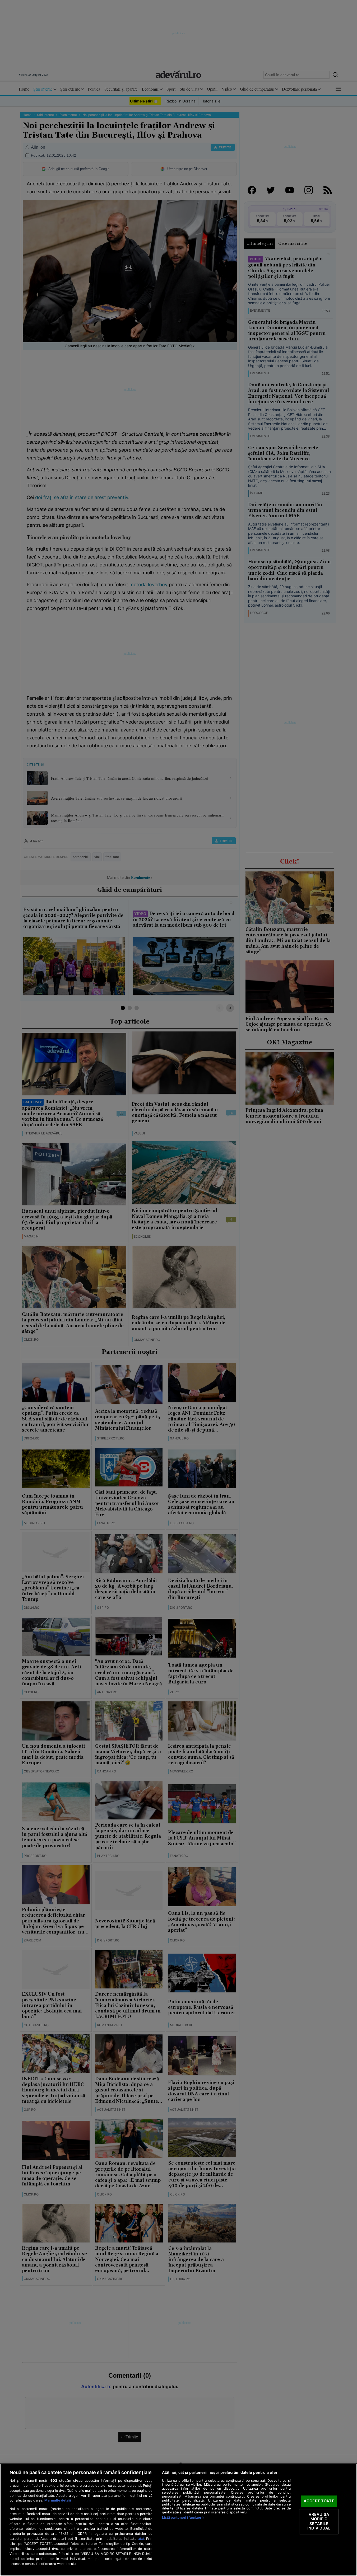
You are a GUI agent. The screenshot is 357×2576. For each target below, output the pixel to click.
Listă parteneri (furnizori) (183, 2518)
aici (141, 2539)
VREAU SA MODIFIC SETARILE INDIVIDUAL (319, 2521)
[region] (178, 2520)
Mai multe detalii (58, 2500)
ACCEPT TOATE (319, 2501)
